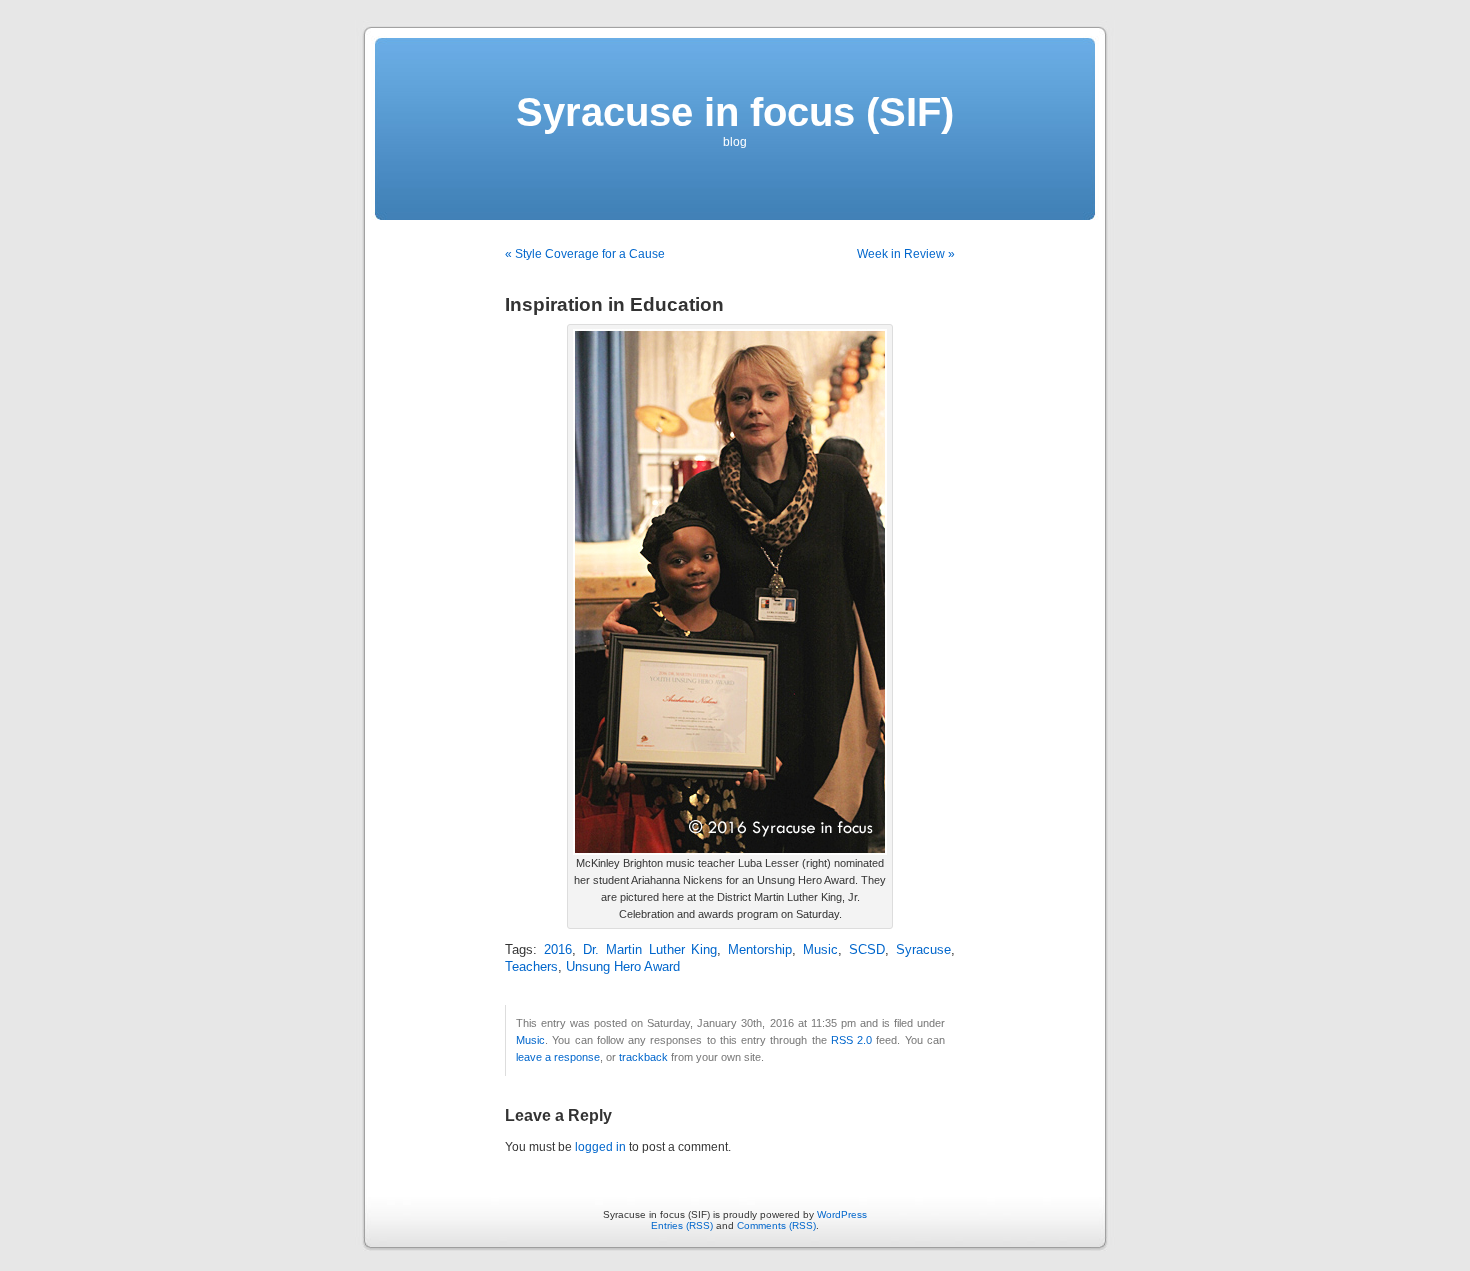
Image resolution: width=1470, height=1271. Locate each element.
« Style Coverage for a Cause (585, 254)
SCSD (867, 950)
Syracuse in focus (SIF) (735, 112)
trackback (643, 1057)
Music (820, 950)
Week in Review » (906, 254)
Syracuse (923, 950)
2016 (558, 950)
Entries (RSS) (682, 1225)
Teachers (531, 967)
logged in (600, 1147)
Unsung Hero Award (623, 967)
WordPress (842, 1214)
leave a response (558, 1057)
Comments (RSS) (776, 1225)
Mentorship (760, 950)
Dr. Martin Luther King (650, 950)
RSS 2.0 (851, 1040)
